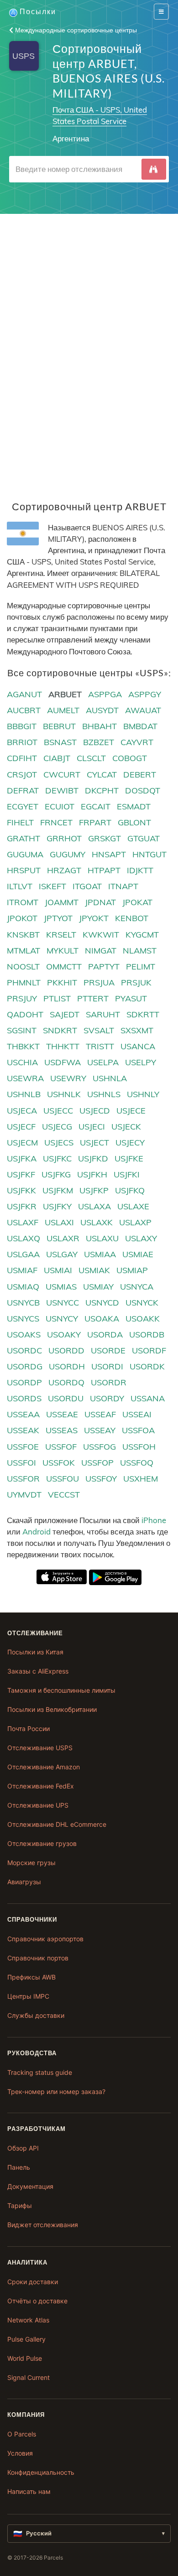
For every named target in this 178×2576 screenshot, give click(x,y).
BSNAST (60, 742)
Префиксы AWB (31, 1977)
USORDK (147, 1366)
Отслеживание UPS (38, 1805)
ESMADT (134, 806)
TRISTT (100, 1046)
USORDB (147, 1335)
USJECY (130, 1143)
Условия (20, 2453)
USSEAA (23, 1414)
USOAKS (24, 1335)
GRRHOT (64, 838)
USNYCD (102, 1303)
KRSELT (61, 935)
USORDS (24, 1398)
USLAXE (133, 1206)
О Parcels (22, 2434)
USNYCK (142, 1303)
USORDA (105, 1335)
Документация (30, 2186)
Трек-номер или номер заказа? (56, 2091)
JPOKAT (137, 902)
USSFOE (23, 1447)
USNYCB (23, 1303)
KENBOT (132, 918)
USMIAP (132, 1270)
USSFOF (61, 1447)
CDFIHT (22, 758)
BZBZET (99, 742)
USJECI (92, 1127)
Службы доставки (36, 2015)
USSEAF (100, 1414)
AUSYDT (102, 710)
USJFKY (57, 1206)
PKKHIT (62, 982)
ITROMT (23, 902)
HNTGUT (149, 854)
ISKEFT (52, 886)
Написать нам (29, 2491)
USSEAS (62, 1430)
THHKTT (63, 1046)
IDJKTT (140, 870)
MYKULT (63, 951)
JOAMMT (62, 902)
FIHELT (20, 822)
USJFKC (57, 1158)
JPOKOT (22, 918)
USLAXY (141, 1238)
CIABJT (57, 758)
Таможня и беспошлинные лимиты (61, 1690)
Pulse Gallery (26, 2339)
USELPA (103, 1062)
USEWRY (68, 1078)
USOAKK (143, 1319)
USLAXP (135, 1222)
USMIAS (61, 1287)
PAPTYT (104, 967)
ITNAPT (123, 886)
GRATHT (24, 838)
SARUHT (103, 1014)
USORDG (25, 1366)
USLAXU (102, 1238)
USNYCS (23, 1319)
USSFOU (63, 1479)
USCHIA (22, 1062)
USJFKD (93, 1158)
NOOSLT (23, 967)
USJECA (22, 1111)
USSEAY (100, 1430)
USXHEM (141, 1479)
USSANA (148, 1398)
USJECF (21, 1127)
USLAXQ (24, 1238)
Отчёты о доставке (37, 2301)
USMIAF (22, 1270)
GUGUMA (25, 854)
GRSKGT (105, 838)
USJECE (131, 1111)
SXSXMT (137, 1030)
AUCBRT (24, 710)
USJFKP (94, 1190)
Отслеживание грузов (42, 1843)
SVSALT (99, 1030)
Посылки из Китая (35, 1652)
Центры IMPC (28, 1996)
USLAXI (59, 1222)
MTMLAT (24, 951)
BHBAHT (99, 726)
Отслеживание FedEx (41, 1786)
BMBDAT (140, 726)
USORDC (24, 1350)
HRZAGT (64, 870)
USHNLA (110, 1078)
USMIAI (58, 1270)
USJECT (94, 1143)
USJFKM (58, 1190)
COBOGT (130, 758)
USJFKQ (130, 1190)
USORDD (66, 1350)
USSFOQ (137, 1463)
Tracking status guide (40, 2072)
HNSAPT (109, 854)
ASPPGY (145, 694)
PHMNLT (24, 982)
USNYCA (137, 1287)
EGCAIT (96, 806)
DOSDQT (143, 790)
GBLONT (134, 822)
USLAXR (63, 1238)
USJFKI (127, 1174)
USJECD (95, 1111)
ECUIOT (60, 806)
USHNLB (24, 1094)
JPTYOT (58, 918)
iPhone (154, 1520)
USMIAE (138, 1254)
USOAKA (102, 1319)
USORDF (149, 1350)
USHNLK (64, 1094)
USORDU (66, 1398)
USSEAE (62, 1414)
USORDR (109, 1382)
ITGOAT (87, 886)
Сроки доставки (33, 2282)
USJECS (59, 1143)
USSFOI (21, 1463)
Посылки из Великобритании (52, 1709)
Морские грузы (31, 1863)
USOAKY (64, 1335)
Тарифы (20, 2205)
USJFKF (21, 1174)
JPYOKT (94, 918)
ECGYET (23, 806)
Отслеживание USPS (40, 1748)
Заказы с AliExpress (38, 1671)
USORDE (108, 1350)
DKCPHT (102, 790)
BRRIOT (22, 742)
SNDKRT (60, 1030)
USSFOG (99, 1447)
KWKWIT (101, 935)
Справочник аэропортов (45, 1939)
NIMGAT (101, 951)
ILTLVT (20, 886)
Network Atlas (28, 2320)
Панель (19, 2167)
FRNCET (56, 822)
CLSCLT (91, 758)
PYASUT (131, 998)
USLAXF (23, 1222)
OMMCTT (64, 967)
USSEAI (137, 1414)
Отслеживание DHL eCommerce (57, 1824)
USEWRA (25, 1078)
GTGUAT (144, 838)
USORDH (67, 1366)
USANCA (138, 1046)
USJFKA (22, 1158)
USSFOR (23, 1479)
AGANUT (24, 694)
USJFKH (92, 1174)
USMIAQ (23, 1287)
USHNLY (143, 1094)
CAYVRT (137, 742)
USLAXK (97, 1222)
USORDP (24, 1382)
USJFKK (21, 1190)
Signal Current (29, 2377)
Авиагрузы (24, 1882)
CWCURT (62, 775)
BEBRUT (59, 726)
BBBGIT (22, 726)
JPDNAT (100, 902)
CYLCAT (102, 775)
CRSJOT (22, 775)
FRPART (95, 822)
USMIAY (98, 1287)
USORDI (107, 1366)
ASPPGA (105, 694)
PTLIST (57, 998)
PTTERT (93, 998)
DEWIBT (62, 790)
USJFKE (129, 1158)
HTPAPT (104, 870)
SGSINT (22, 1030)
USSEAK (23, 1430)
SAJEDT (65, 1014)
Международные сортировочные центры (75, 30)
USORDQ (66, 1382)
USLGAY (62, 1254)
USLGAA (23, 1254)
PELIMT (141, 967)
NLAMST (140, 951)
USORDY (107, 1398)
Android (37, 1532)
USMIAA (100, 1254)
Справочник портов (38, 1958)
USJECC (58, 1111)
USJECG (57, 1127)
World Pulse (25, 2358)
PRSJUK (136, 982)
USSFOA (138, 1430)
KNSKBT (23, 935)
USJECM (22, 1143)
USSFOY (101, 1479)
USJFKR (22, 1206)
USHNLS (104, 1094)
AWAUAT (143, 710)
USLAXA (94, 1206)
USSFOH (139, 1447)
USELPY (141, 1062)
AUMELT (63, 710)
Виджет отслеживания (43, 2225)
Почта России (29, 1729)
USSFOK (59, 1463)
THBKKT (23, 1046)
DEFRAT (23, 790)
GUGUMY (68, 854)
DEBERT (140, 775)
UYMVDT (24, 1495)
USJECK (126, 1127)
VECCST (64, 1495)
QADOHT (25, 1014)
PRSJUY (22, 998)
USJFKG (56, 1174)
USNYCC (63, 1303)
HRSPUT (24, 870)
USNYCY (62, 1319)
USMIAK (94, 1270)
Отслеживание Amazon (44, 1767)
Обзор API (23, 2148)
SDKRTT (143, 1014)
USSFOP (97, 1463)
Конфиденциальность (41, 2472)
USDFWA (63, 1062)
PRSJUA (99, 982)
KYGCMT (142, 935)
